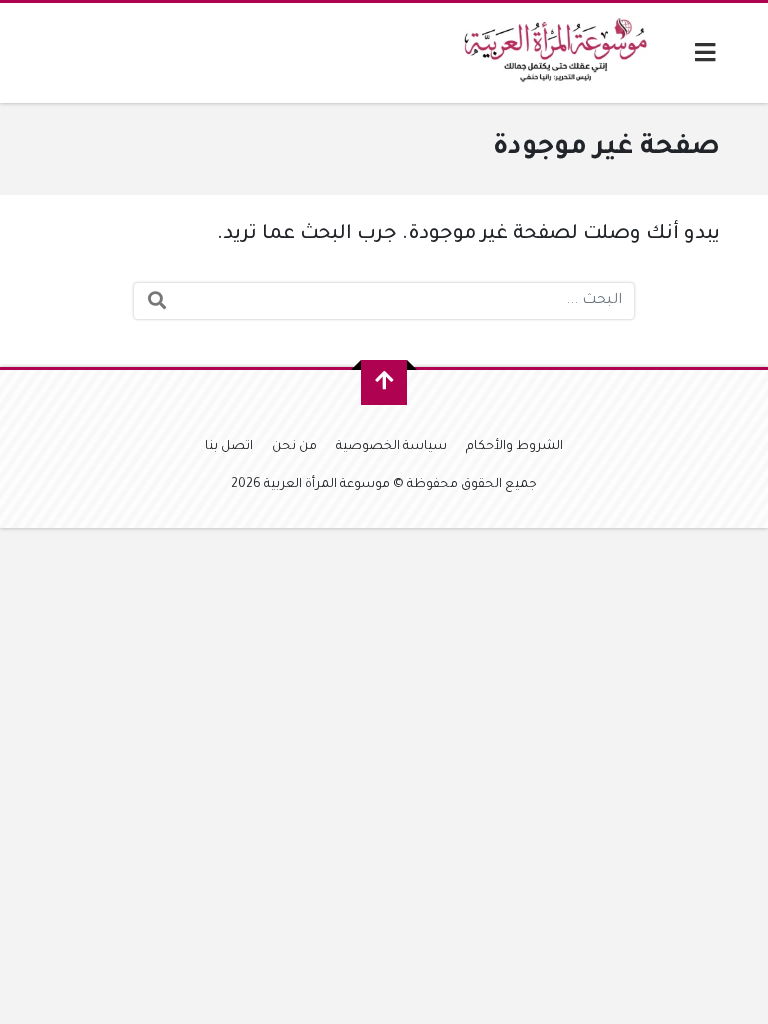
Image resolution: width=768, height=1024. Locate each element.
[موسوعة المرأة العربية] (558, 53)
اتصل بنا (229, 447)
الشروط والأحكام (514, 447)
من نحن (294, 447)
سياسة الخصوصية (391, 447)
